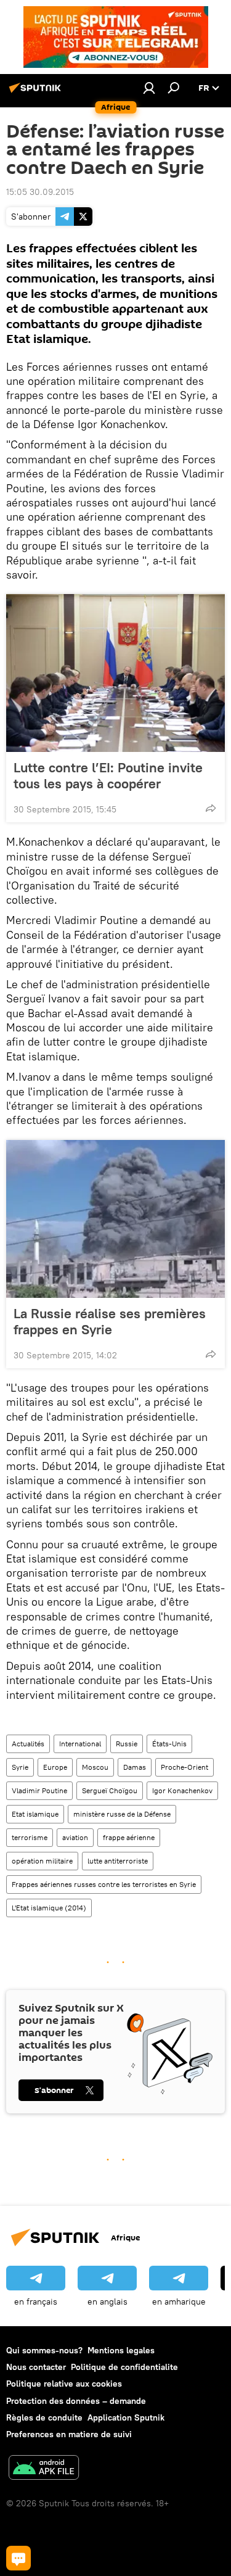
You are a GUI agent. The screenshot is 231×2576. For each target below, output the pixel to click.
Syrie (20, 1767)
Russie (127, 1744)
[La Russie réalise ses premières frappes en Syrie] (115, 1219)
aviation (75, 1837)
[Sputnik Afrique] (37, 93)
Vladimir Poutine (39, 1790)
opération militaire (42, 1861)
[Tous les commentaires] (18, 2558)
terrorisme (30, 1837)
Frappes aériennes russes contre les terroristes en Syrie (104, 1884)
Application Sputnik (126, 2417)
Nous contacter (36, 2367)
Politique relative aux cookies (64, 2384)
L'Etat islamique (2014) (49, 1908)
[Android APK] (44, 2469)
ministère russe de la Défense (122, 1814)
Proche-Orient (184, 1767)
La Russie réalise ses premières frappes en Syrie (110, 1321)
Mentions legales (121, 2350)
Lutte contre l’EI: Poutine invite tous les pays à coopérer (108, 775)
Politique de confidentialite (124, 2367)
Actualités (28, 1744)
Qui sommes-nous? (44, 2350)
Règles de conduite (44, 2417)
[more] (211, 808)
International (80, 1744)
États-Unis (169, 1744)
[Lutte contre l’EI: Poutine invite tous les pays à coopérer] (115, 673)
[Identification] (149, 88)
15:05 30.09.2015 (40, 192)
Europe (55, 1767)
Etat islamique (35, 1814)
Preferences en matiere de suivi (69, 2434)
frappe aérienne (129, 1837)
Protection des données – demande (76, 2401)
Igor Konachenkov (182, 1790)
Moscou (95, 1767)
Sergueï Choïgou (110, 1790)
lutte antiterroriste (118, 1861)
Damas (135, 1767)
